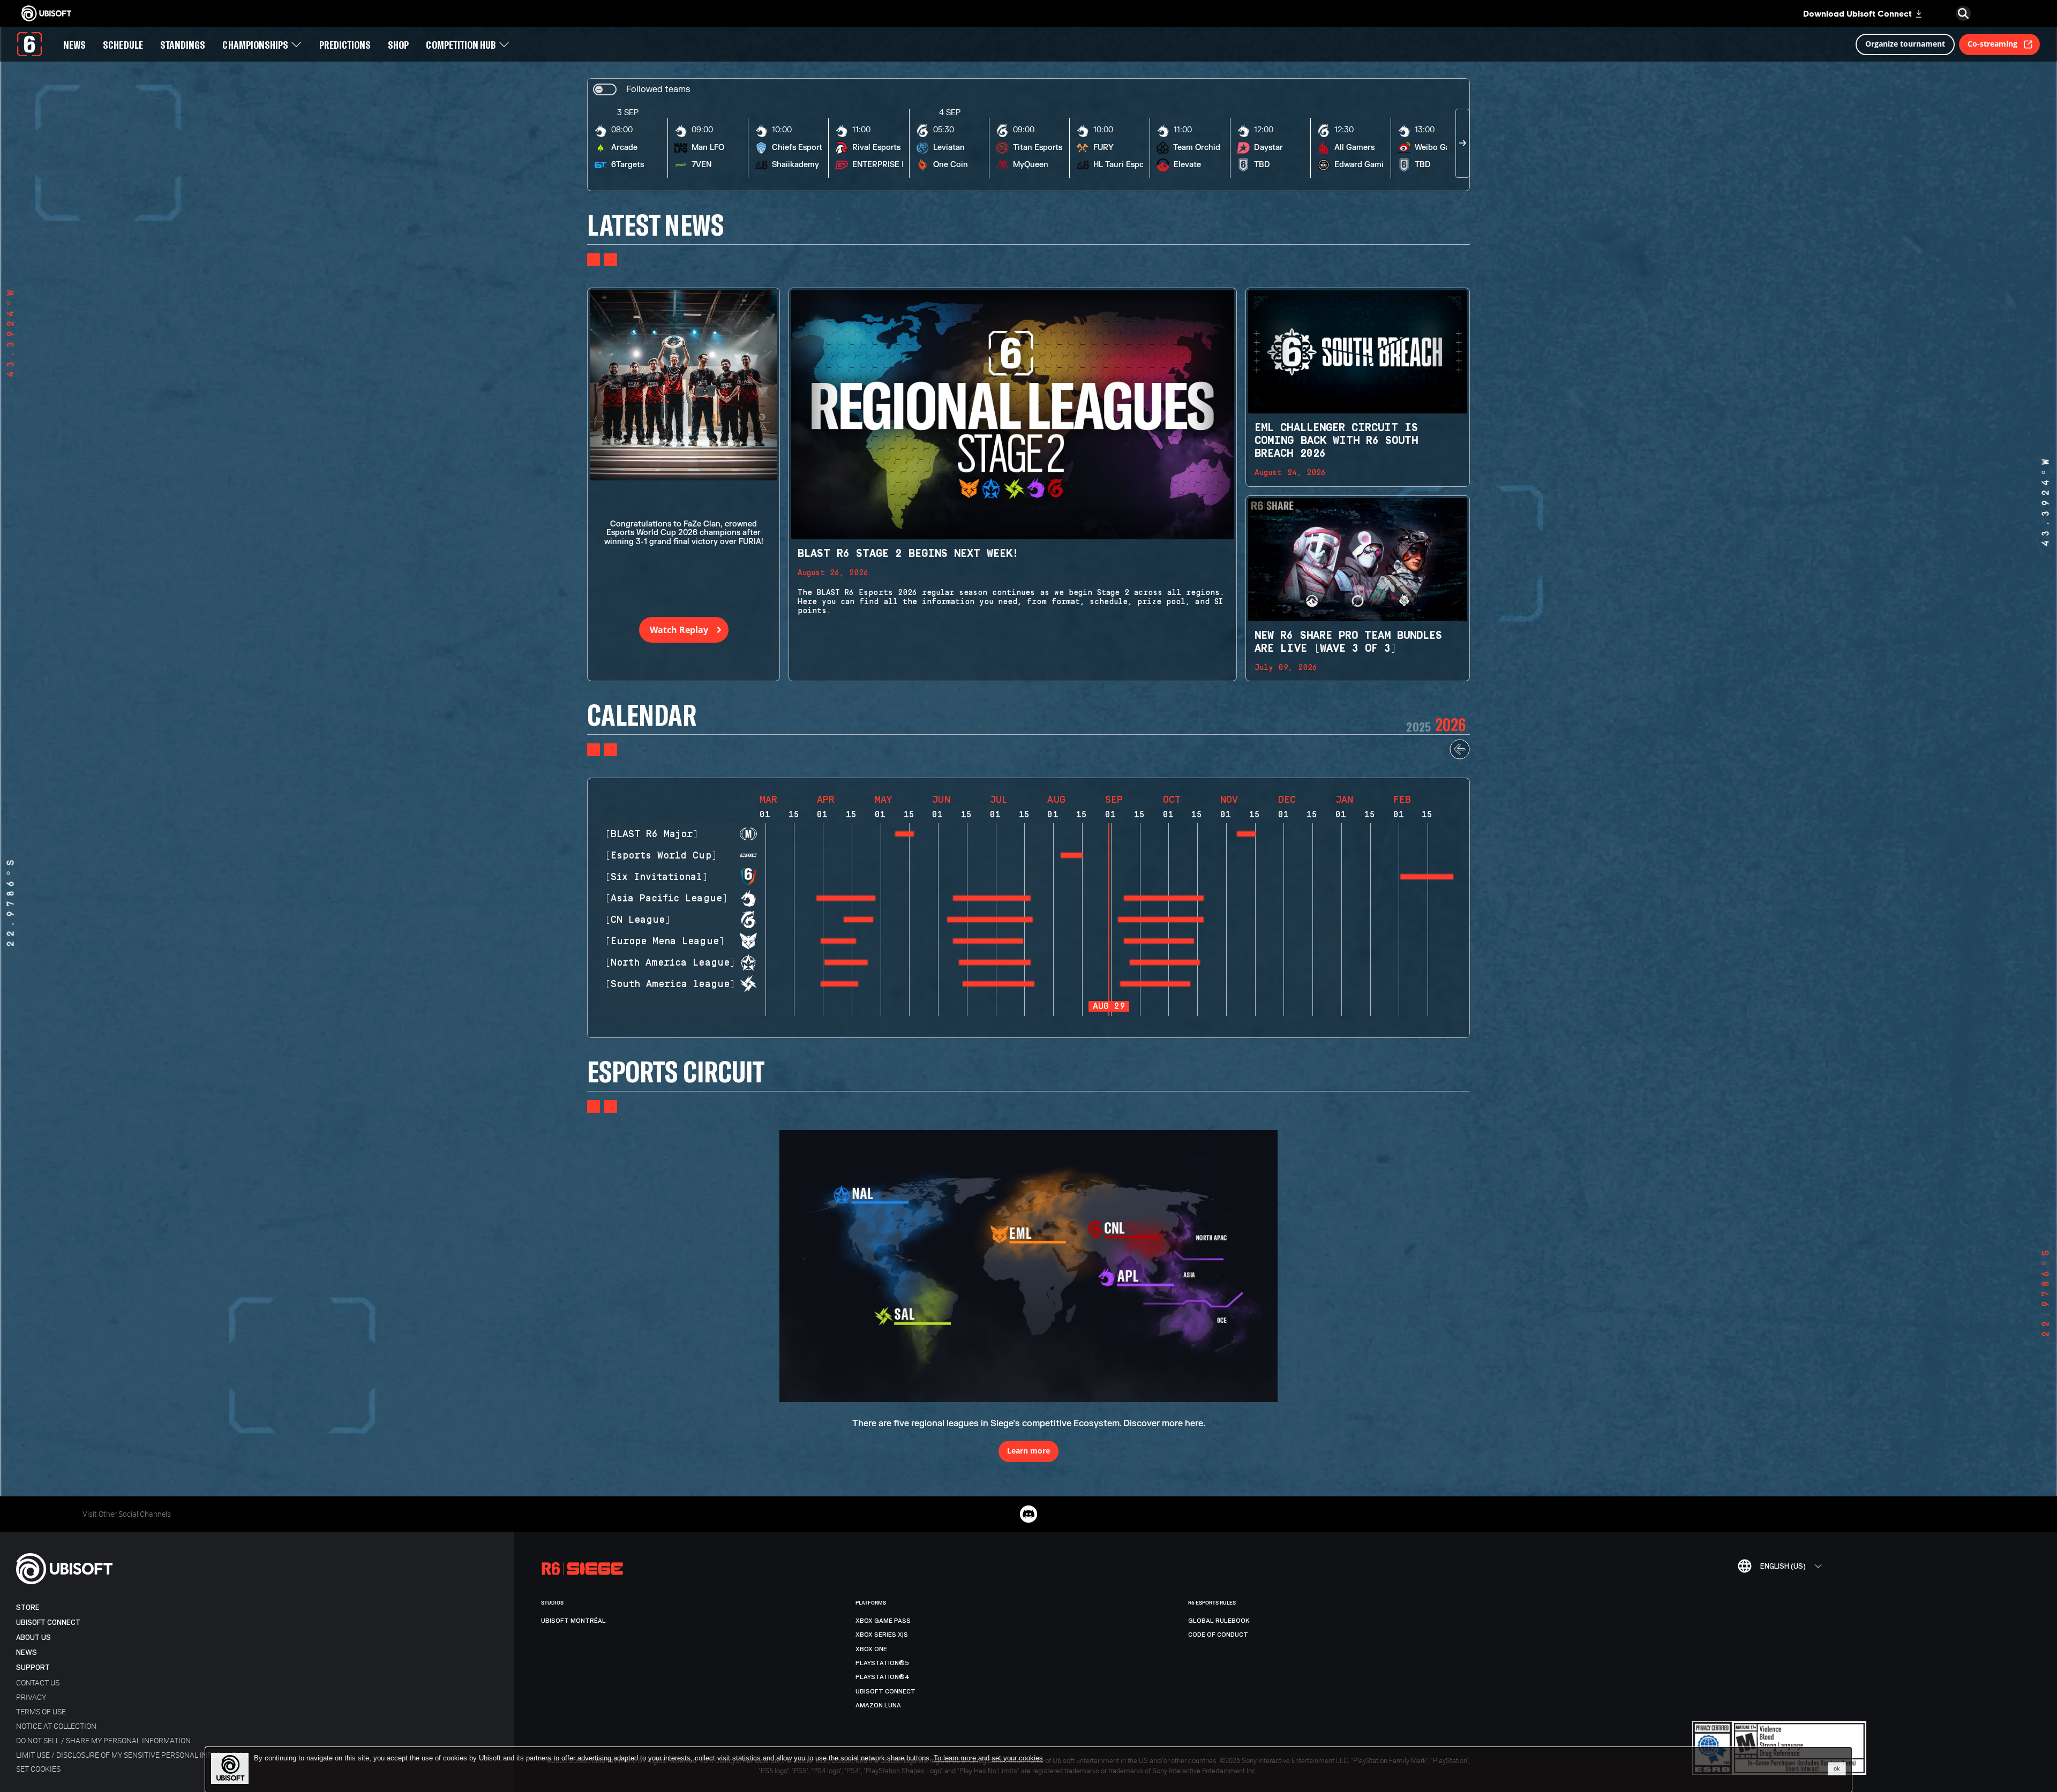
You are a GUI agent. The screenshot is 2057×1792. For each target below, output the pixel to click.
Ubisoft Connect (48, 1622)
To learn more (956, 1758)
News (27, 1652)
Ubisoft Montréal (573, 1621)
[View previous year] (1460, 757)
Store (28, 1607)
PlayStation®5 (882, 1663)
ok (1837, 1768)
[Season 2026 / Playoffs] (1427, 877)
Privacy (31, 1697)
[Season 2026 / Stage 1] (1072, 855)
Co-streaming (1992, 44)
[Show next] (1462, 143)
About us (33, 1637)
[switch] (641, 90)
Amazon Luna (878, 1705)
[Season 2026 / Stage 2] (1246, 834)
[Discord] (1028, 1514)
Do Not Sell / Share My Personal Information (103, 1740)
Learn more (1028, 1451)
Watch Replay (679, 630)
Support (33, 1667)
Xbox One (871, 1649)
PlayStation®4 (883, 1677)
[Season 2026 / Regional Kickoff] (904, 834)
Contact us (38, 1682)
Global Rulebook (1219, 1621)
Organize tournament (1905, 44)
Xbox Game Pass (883, 1621)
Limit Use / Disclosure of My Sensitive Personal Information (132, 1755)
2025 (1418, 726)
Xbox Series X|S (882, 1635)
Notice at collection (56, 1726)
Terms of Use (41, 1711)
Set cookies (38, 1769)
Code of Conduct (1218, 1635)
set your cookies (1017, 1758)
